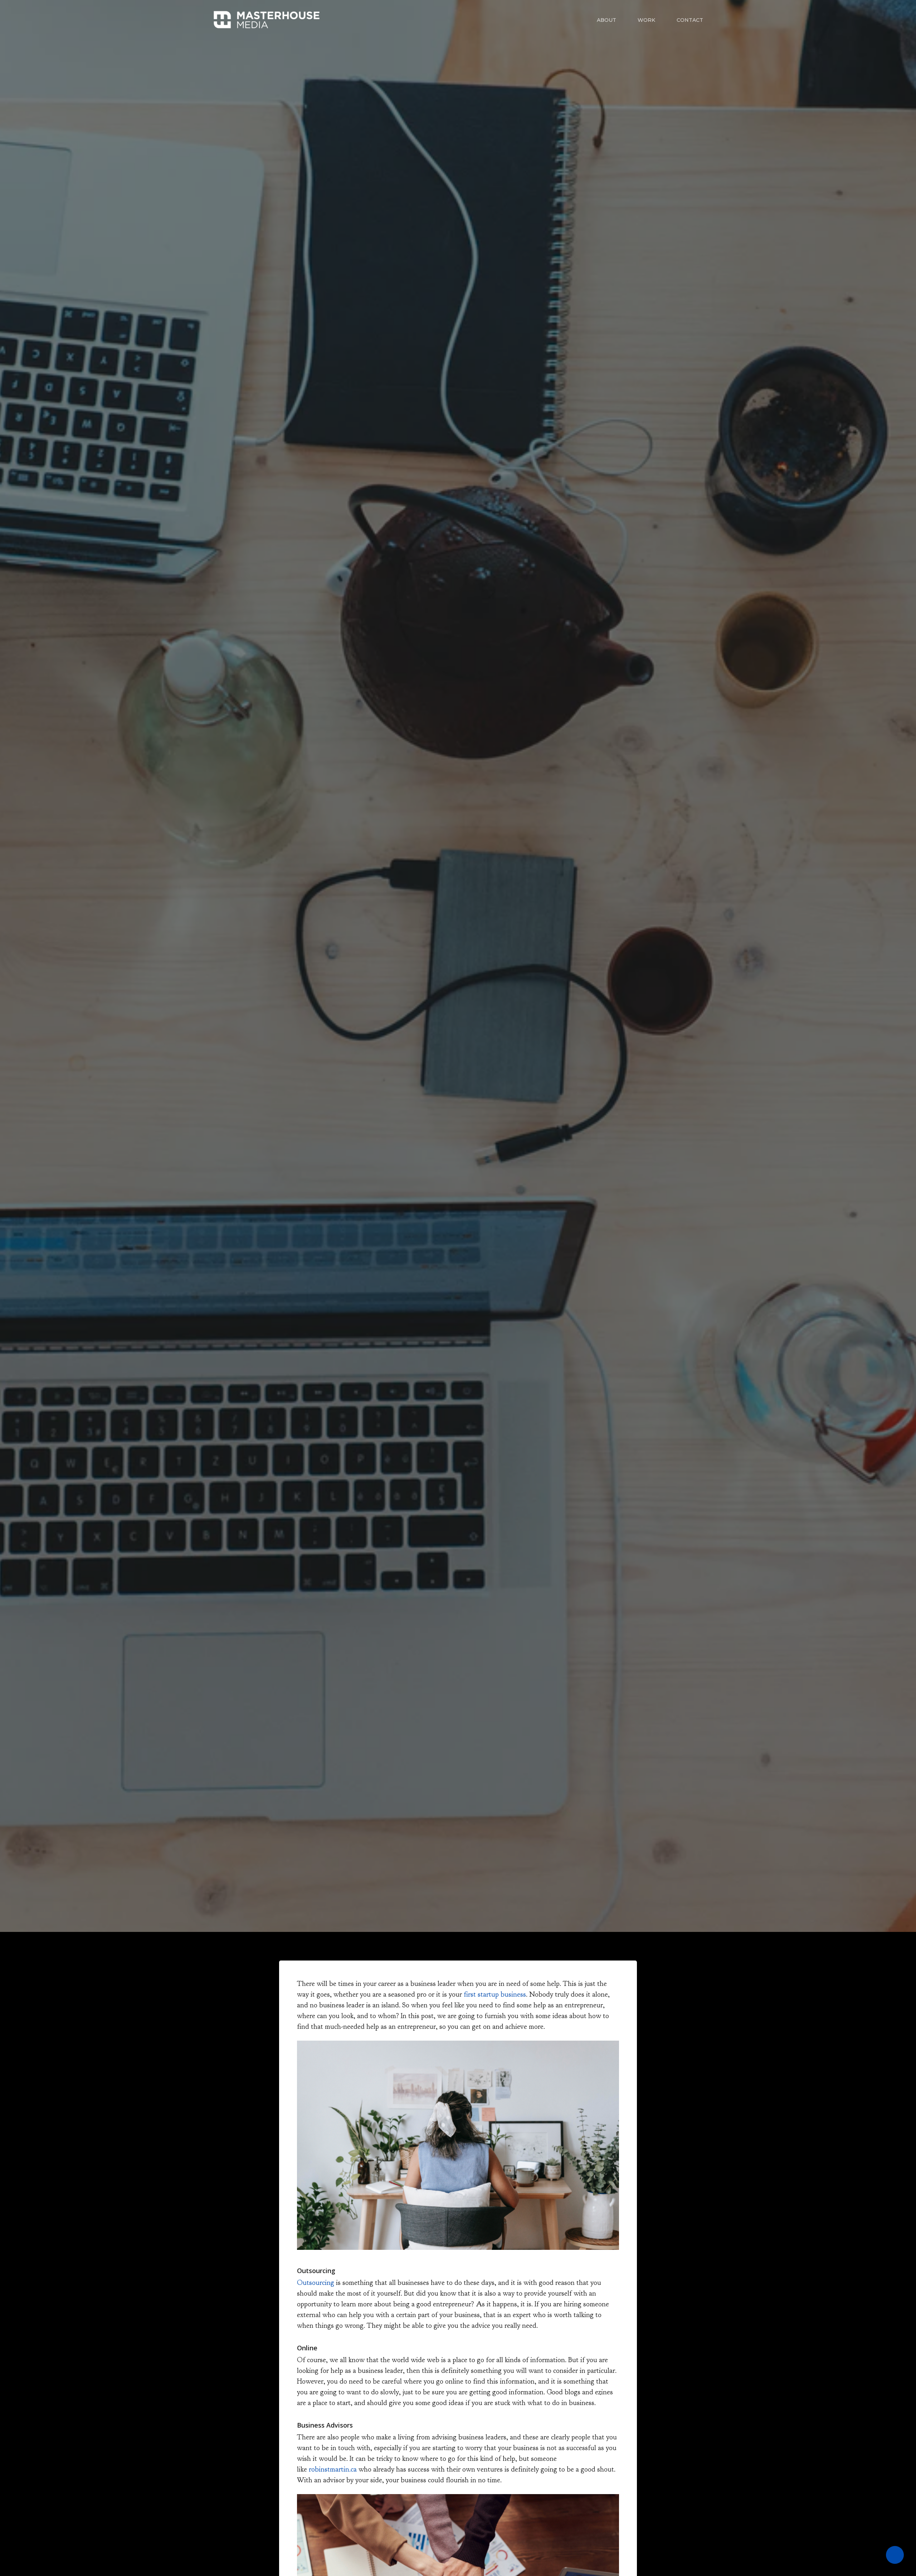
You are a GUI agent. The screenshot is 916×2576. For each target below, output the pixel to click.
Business (458, 1049)
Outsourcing (316, 2283)
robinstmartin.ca (333, 2469)
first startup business (495, 1994)
